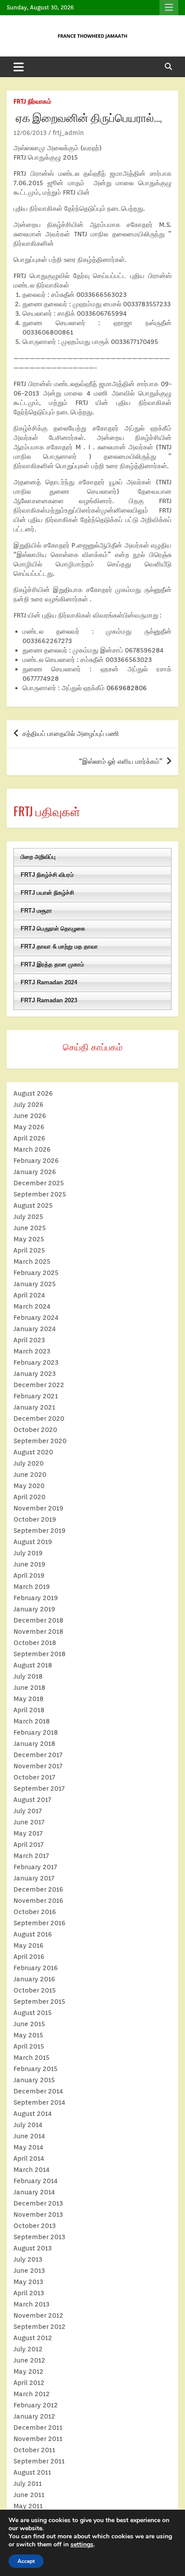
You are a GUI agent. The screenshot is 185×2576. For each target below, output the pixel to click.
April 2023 (29, 1340)
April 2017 (29, 1845)
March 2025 (32, 1262)
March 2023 (32, 1351)
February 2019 (36, 1598)
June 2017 (29, 1822)
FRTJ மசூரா (36, 911)
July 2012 (28, 2349)
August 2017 (32, 1800)
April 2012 (29, 2383)
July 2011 (28, 2484)
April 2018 (29, 1710)
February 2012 (36, 2405)
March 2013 (31, 2304)
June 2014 (29, 2136)
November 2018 (38, 1632)
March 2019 (32, 1587)
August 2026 (33, 1093)
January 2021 (34, 1407)
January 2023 (35, 1374)
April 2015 (29, 2046)
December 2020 (39, 1419)
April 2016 (29, 1957)
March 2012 (32, 2394)
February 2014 (35, 2181)
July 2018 (28, 1676)
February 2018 (36, 1732)
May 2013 (28, 2282)
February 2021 (36, 1396)
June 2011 (29, 2495)
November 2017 (38, 1766)
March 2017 (31, 1856)
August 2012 (33, 2338)
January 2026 (35, 1172)
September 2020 (40, 1441)
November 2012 (38, 2315)
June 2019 (29, 1564)
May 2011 (28, 2506)
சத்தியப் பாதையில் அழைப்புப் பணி (71, 734)
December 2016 (38, 1889)
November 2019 (38, 1508)
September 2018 (40, 1654)
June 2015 (29, 2024)
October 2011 (34, 2450)
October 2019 (35, 1519)
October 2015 (35, 1990)
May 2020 (29, 1486)
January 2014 (34, 2192)
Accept (26, 2561)
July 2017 (28, 1811)
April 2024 (29, 1295)
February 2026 (36, 1161)
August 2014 (33, 2114)
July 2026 (29, 1105)
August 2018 (33, 1665)
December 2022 (39, 1385)
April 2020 (29, 1497)
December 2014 (38, 2091)
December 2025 (39, 1183)
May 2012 (29, 2371)
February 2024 (36, 1318)
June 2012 (29, 2360)
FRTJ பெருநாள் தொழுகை (53, 929)
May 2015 (28, 2035)
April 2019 (29, 1575)
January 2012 (34, 2416)
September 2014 (39, 2102)
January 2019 (34, 1609)
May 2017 (28, 1833)
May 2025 (29, 1239)
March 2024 (32, 1306)
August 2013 (33, 2248)
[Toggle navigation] (19, 67)
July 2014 (28, 2125)
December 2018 (38, 1620)
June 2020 (30, 1475)
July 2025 (28, 1217)
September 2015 (39, 2002)
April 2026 (29, 1138)
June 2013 (29, 2271)
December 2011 (38, 2428)
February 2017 (35, 1867)
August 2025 (33, 1205)
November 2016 (38, 1901)
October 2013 (35, 2226)
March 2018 (32, 1721)
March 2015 (31, 2058)
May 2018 (29, 1699)
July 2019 (28, 1553)
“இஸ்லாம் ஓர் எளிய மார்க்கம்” (121, 761)
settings (82, 2545)
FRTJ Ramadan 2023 (49, 1000)
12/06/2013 (30, 133)
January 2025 (35, 1284)
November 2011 (38, 2439)
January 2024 (35, 1329)
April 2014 (29, 2158)
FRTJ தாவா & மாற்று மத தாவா (59, 946)
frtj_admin (68, 133)
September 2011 (39, 2461)
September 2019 (40, 1531)
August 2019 (33, 1542)
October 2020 (35, 1430)
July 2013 (28, 2259)
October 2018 (35, 1643)
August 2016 (33, 1934)
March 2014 (31, 2170)
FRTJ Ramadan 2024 (49, 982)
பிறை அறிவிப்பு (38, 857)
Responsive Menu (169, 8)
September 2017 (39, 1788)
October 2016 (35, 1912)
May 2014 (28, 2147)
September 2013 (39, 2237)
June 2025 (30, 1228)
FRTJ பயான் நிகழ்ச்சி (47, 893)
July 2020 (29, 1463)
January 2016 (34, 1979)
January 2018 (34, 1744)
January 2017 (34, 1878)
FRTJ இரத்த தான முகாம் (52, 964)
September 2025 (40, 1194)
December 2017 (38, 1755)
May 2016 (29, 1945)
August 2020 (33, 1452)
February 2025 (36, 1273)
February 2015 (35, 2069)
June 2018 (29, 1688)
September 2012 (40, 2327)
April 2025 (29, 1250)
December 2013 (38, 2203)
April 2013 (29, 2293)
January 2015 (34, 2080)
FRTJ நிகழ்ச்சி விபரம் (47, 875)
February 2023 (36, 1362)
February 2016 (36, 1968)
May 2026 (29, 1127)
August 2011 (32, 2472)
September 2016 (40, 1923)
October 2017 (34, 1777)
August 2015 (33, 2013)
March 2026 (32, 1149)
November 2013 (38, 2215)
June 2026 (30, 1116)
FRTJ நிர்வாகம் (32, 101)
